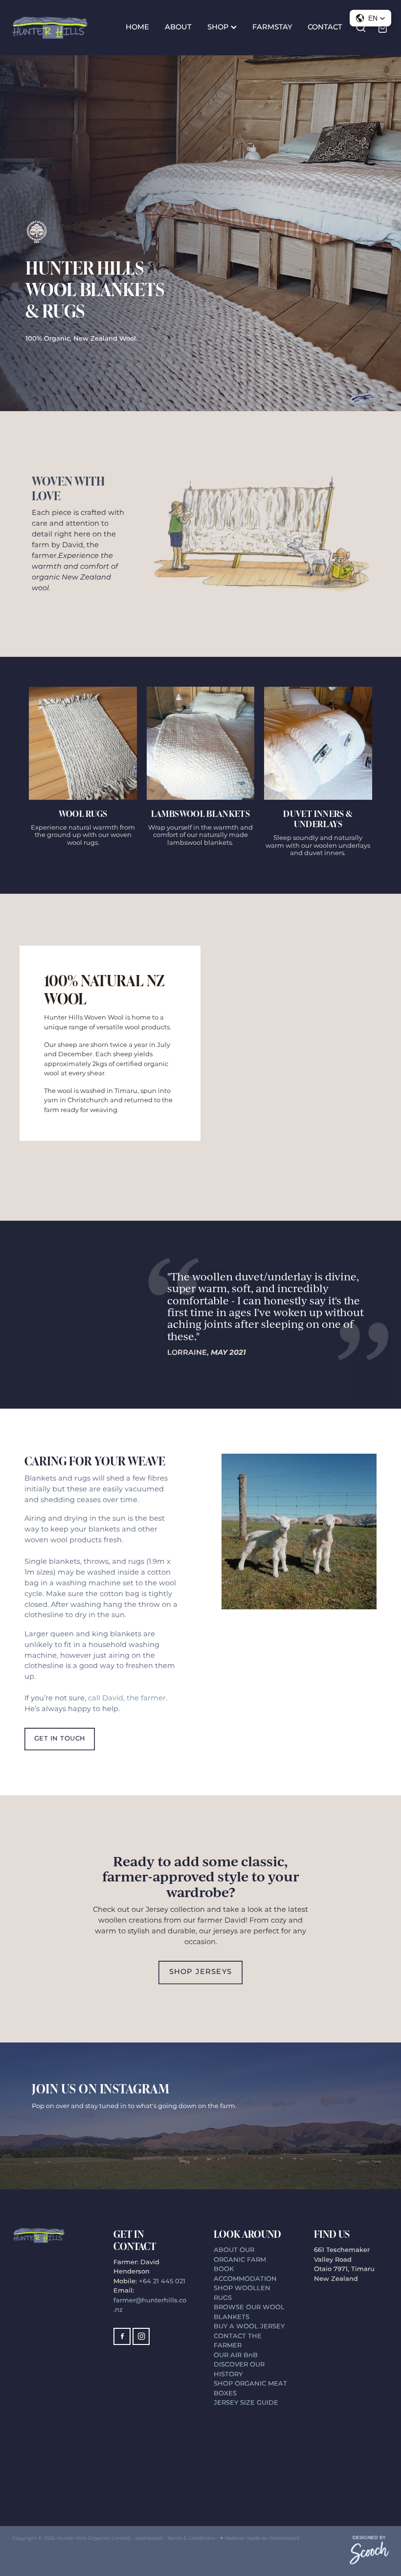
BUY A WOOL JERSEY (249, 2327)
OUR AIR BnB (237, 2356)
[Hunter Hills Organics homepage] (50, 27)
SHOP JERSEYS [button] (200, 1972)
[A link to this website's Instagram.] (141, 2336)
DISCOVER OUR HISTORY (239, 2370)
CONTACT (325, 27)
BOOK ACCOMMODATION (245, 2274)
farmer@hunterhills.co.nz (150, 2306)
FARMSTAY (272, 27)
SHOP (219, 27)
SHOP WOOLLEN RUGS (242, 2293)
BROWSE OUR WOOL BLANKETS (249, 2312)
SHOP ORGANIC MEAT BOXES (250, 2389)
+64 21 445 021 (162, 2282)
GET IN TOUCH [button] (60, 1739)
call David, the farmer (127, 1698)
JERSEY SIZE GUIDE (246, 2403)
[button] (370, 18)
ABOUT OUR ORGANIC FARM (240, 2255)
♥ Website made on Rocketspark (260, 2538)
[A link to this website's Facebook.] (122, 2336)
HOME (137, 27)
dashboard (149, 2538)
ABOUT (178, 27)
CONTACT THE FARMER (238, 2341)
